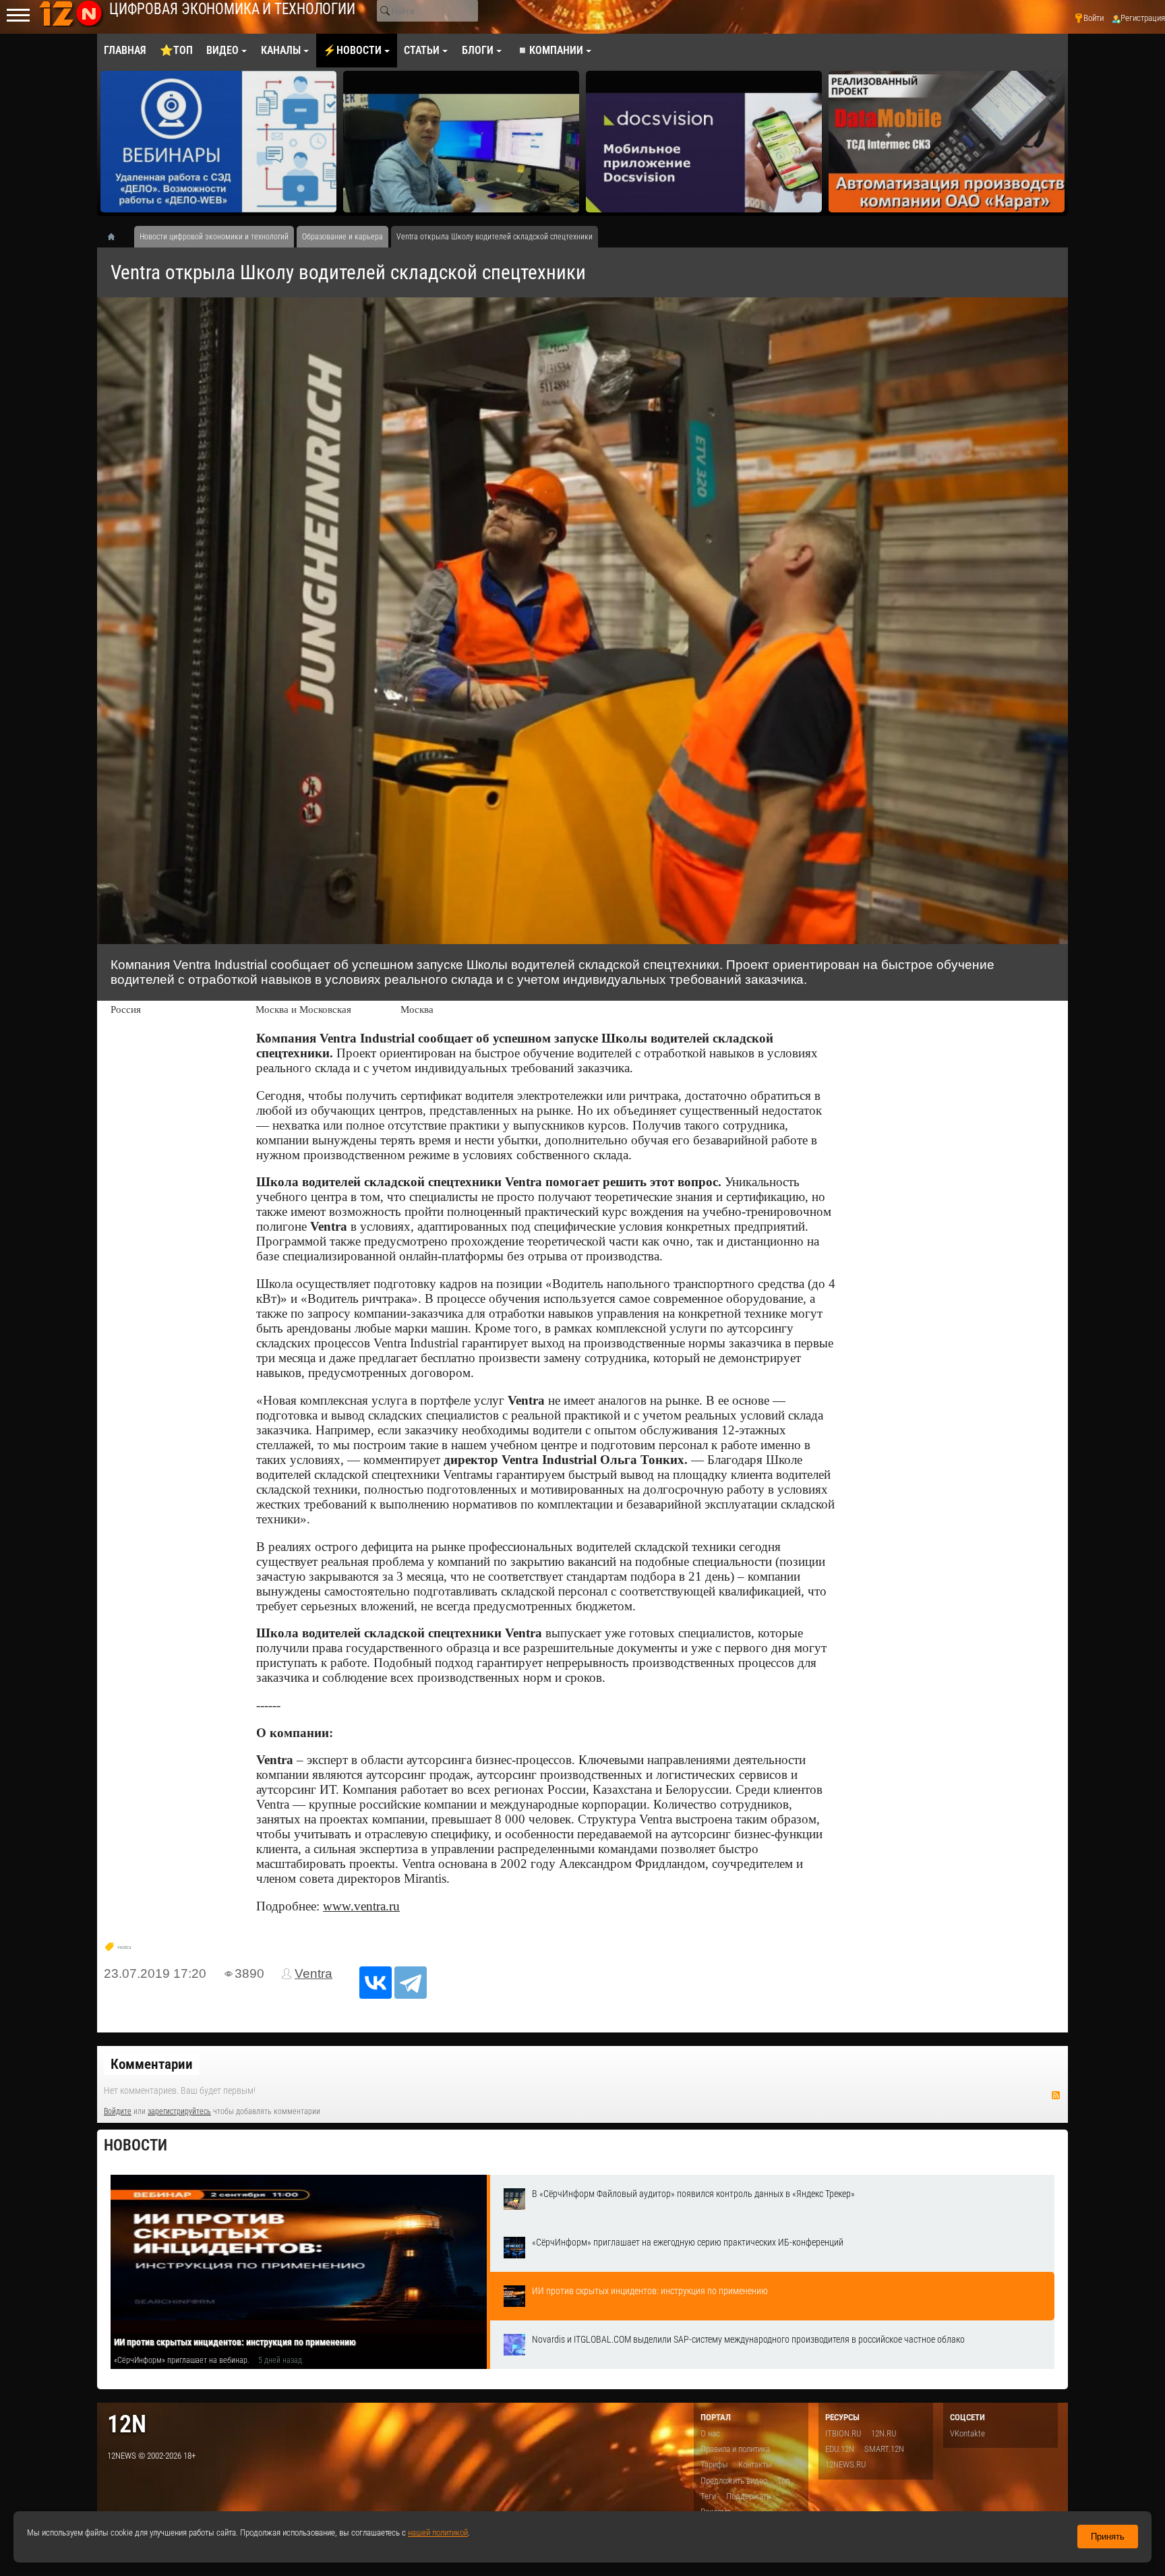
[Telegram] (411, 1983)
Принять (1108, 2537)
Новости (136, 2145)
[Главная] (116, 237)
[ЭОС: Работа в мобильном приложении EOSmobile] (947, 142)
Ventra (313, 1973)
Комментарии (152, 2064)
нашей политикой (438, 2533)
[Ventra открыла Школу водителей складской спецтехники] (582, 621)
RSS (1056, 2095)
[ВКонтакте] (376, 1983)
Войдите (118, 2111)
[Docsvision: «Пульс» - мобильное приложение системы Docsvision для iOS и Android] (461, 142)
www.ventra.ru (361, 1906)
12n (127, 2424)
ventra (124, 1947)
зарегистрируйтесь (179, 2111)
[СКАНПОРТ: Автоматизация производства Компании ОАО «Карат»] (704, 142)
